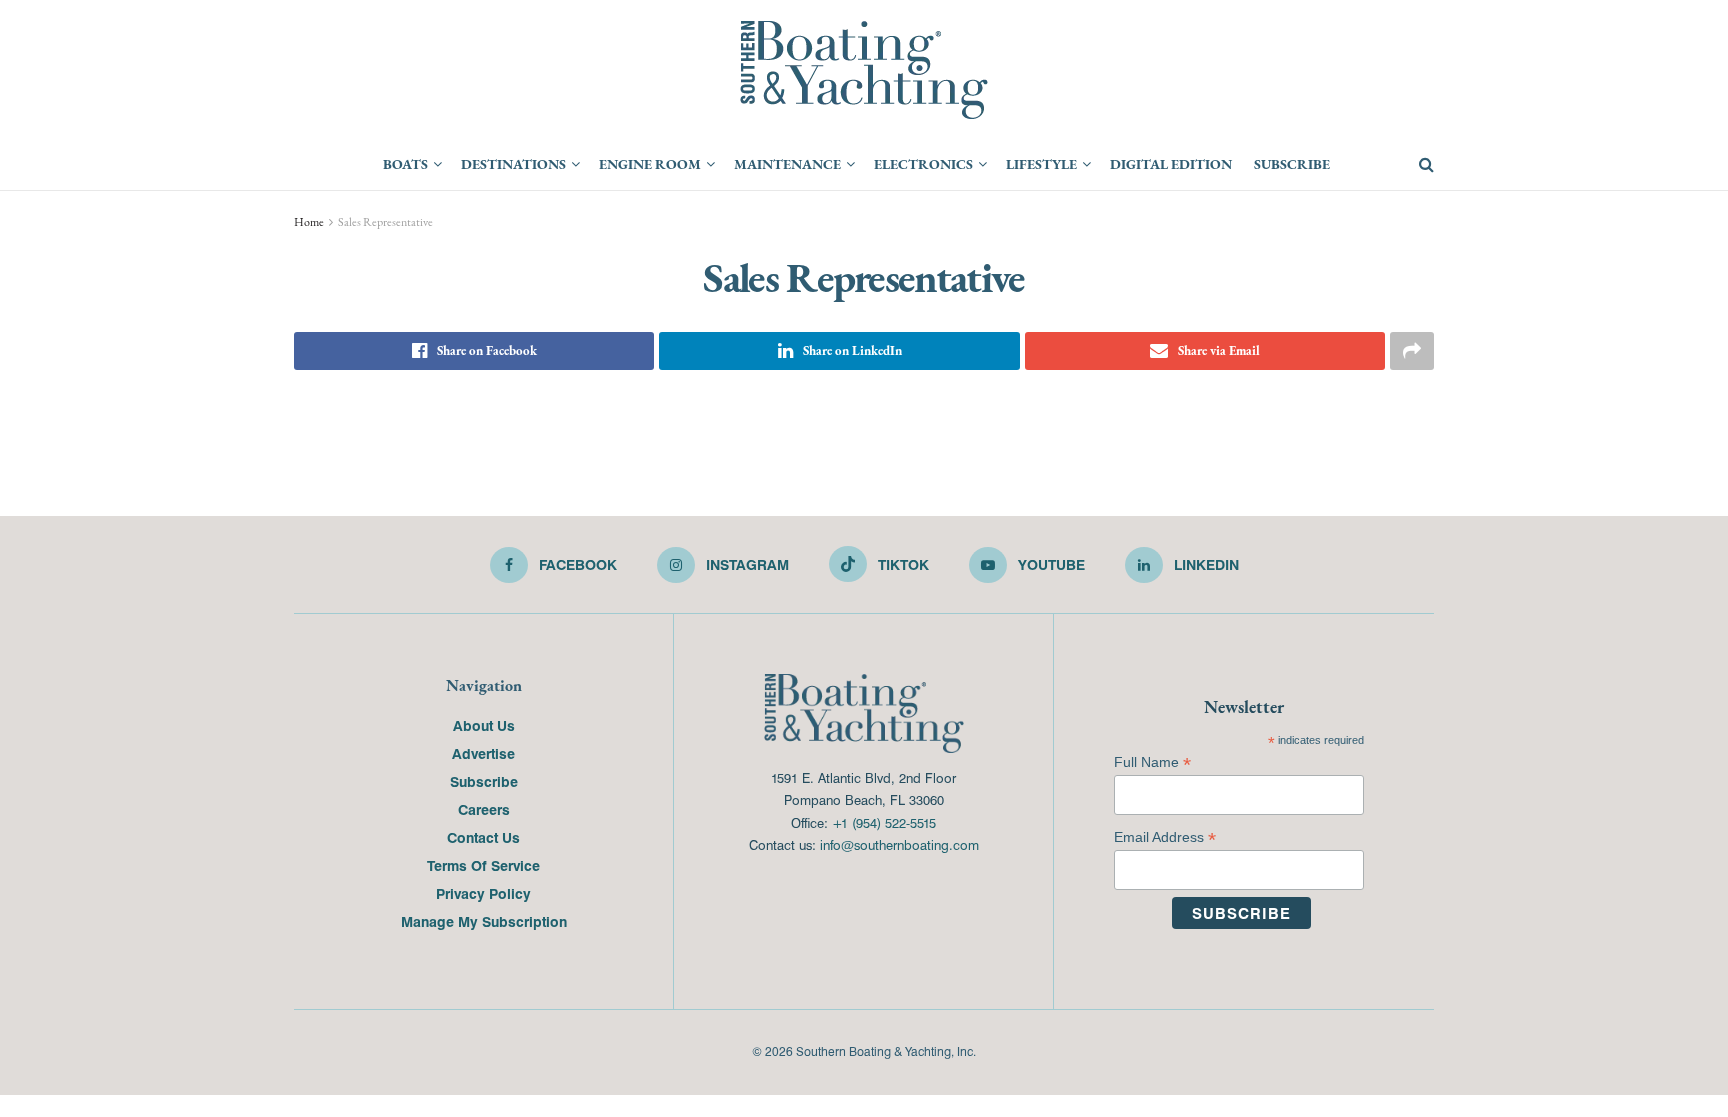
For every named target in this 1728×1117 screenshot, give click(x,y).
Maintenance (787, 164)
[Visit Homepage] (864, 70)
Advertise (483, 753)
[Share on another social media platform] (1412, 351)
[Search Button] (1426, 165)
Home (309, 222)
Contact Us (483, 837)
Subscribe (1292, 164)
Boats (405, 164)
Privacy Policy (483, 893)
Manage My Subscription (484, 921)
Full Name (1152, 762)
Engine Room (650, 164)
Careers (484, 809)
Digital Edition (1171, 164)
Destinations (513, 164)
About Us (484, 725)
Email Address (1165, 837)
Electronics (923, 164)
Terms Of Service (483, 865)
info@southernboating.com (899, 844)
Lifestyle (1041, 164)
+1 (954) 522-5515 (884, 822)
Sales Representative (385, 222)
